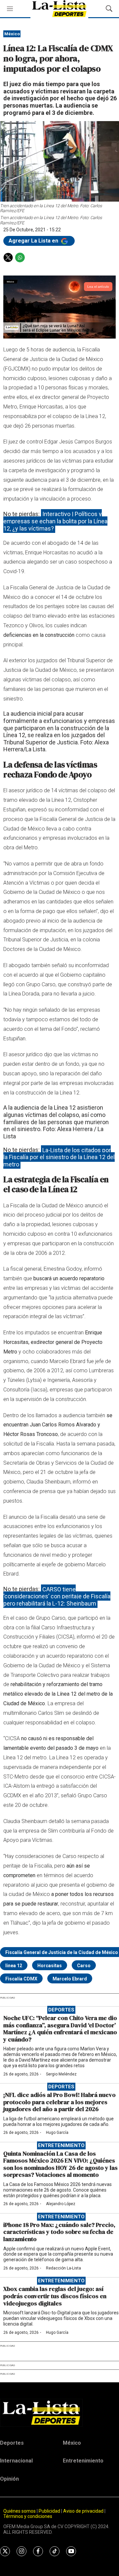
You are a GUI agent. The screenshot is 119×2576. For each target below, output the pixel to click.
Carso (84, 1966)
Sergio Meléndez (61, 2074)
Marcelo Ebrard (70, 1979)
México (12, 34)
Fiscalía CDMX (21, 1979)
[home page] (59, 2413)
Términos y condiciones (28, 2516)
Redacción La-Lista (63, 2268)
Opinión (9, 2479)
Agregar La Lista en (34, 241)
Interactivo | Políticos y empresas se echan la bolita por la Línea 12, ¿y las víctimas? (55, 521)
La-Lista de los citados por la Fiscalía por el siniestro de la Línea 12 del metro (59, 1157)
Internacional (16, 2461)
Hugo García (57, 2133)
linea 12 (14, 1966)
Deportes (61, 2010)
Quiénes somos (20, 2511)
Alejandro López (61, 2204)
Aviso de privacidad (83, 2511)
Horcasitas (50, 1966)
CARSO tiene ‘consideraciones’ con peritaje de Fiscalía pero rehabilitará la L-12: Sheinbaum (57, 1596)
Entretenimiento (61, 2145)
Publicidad (50, 2511)
